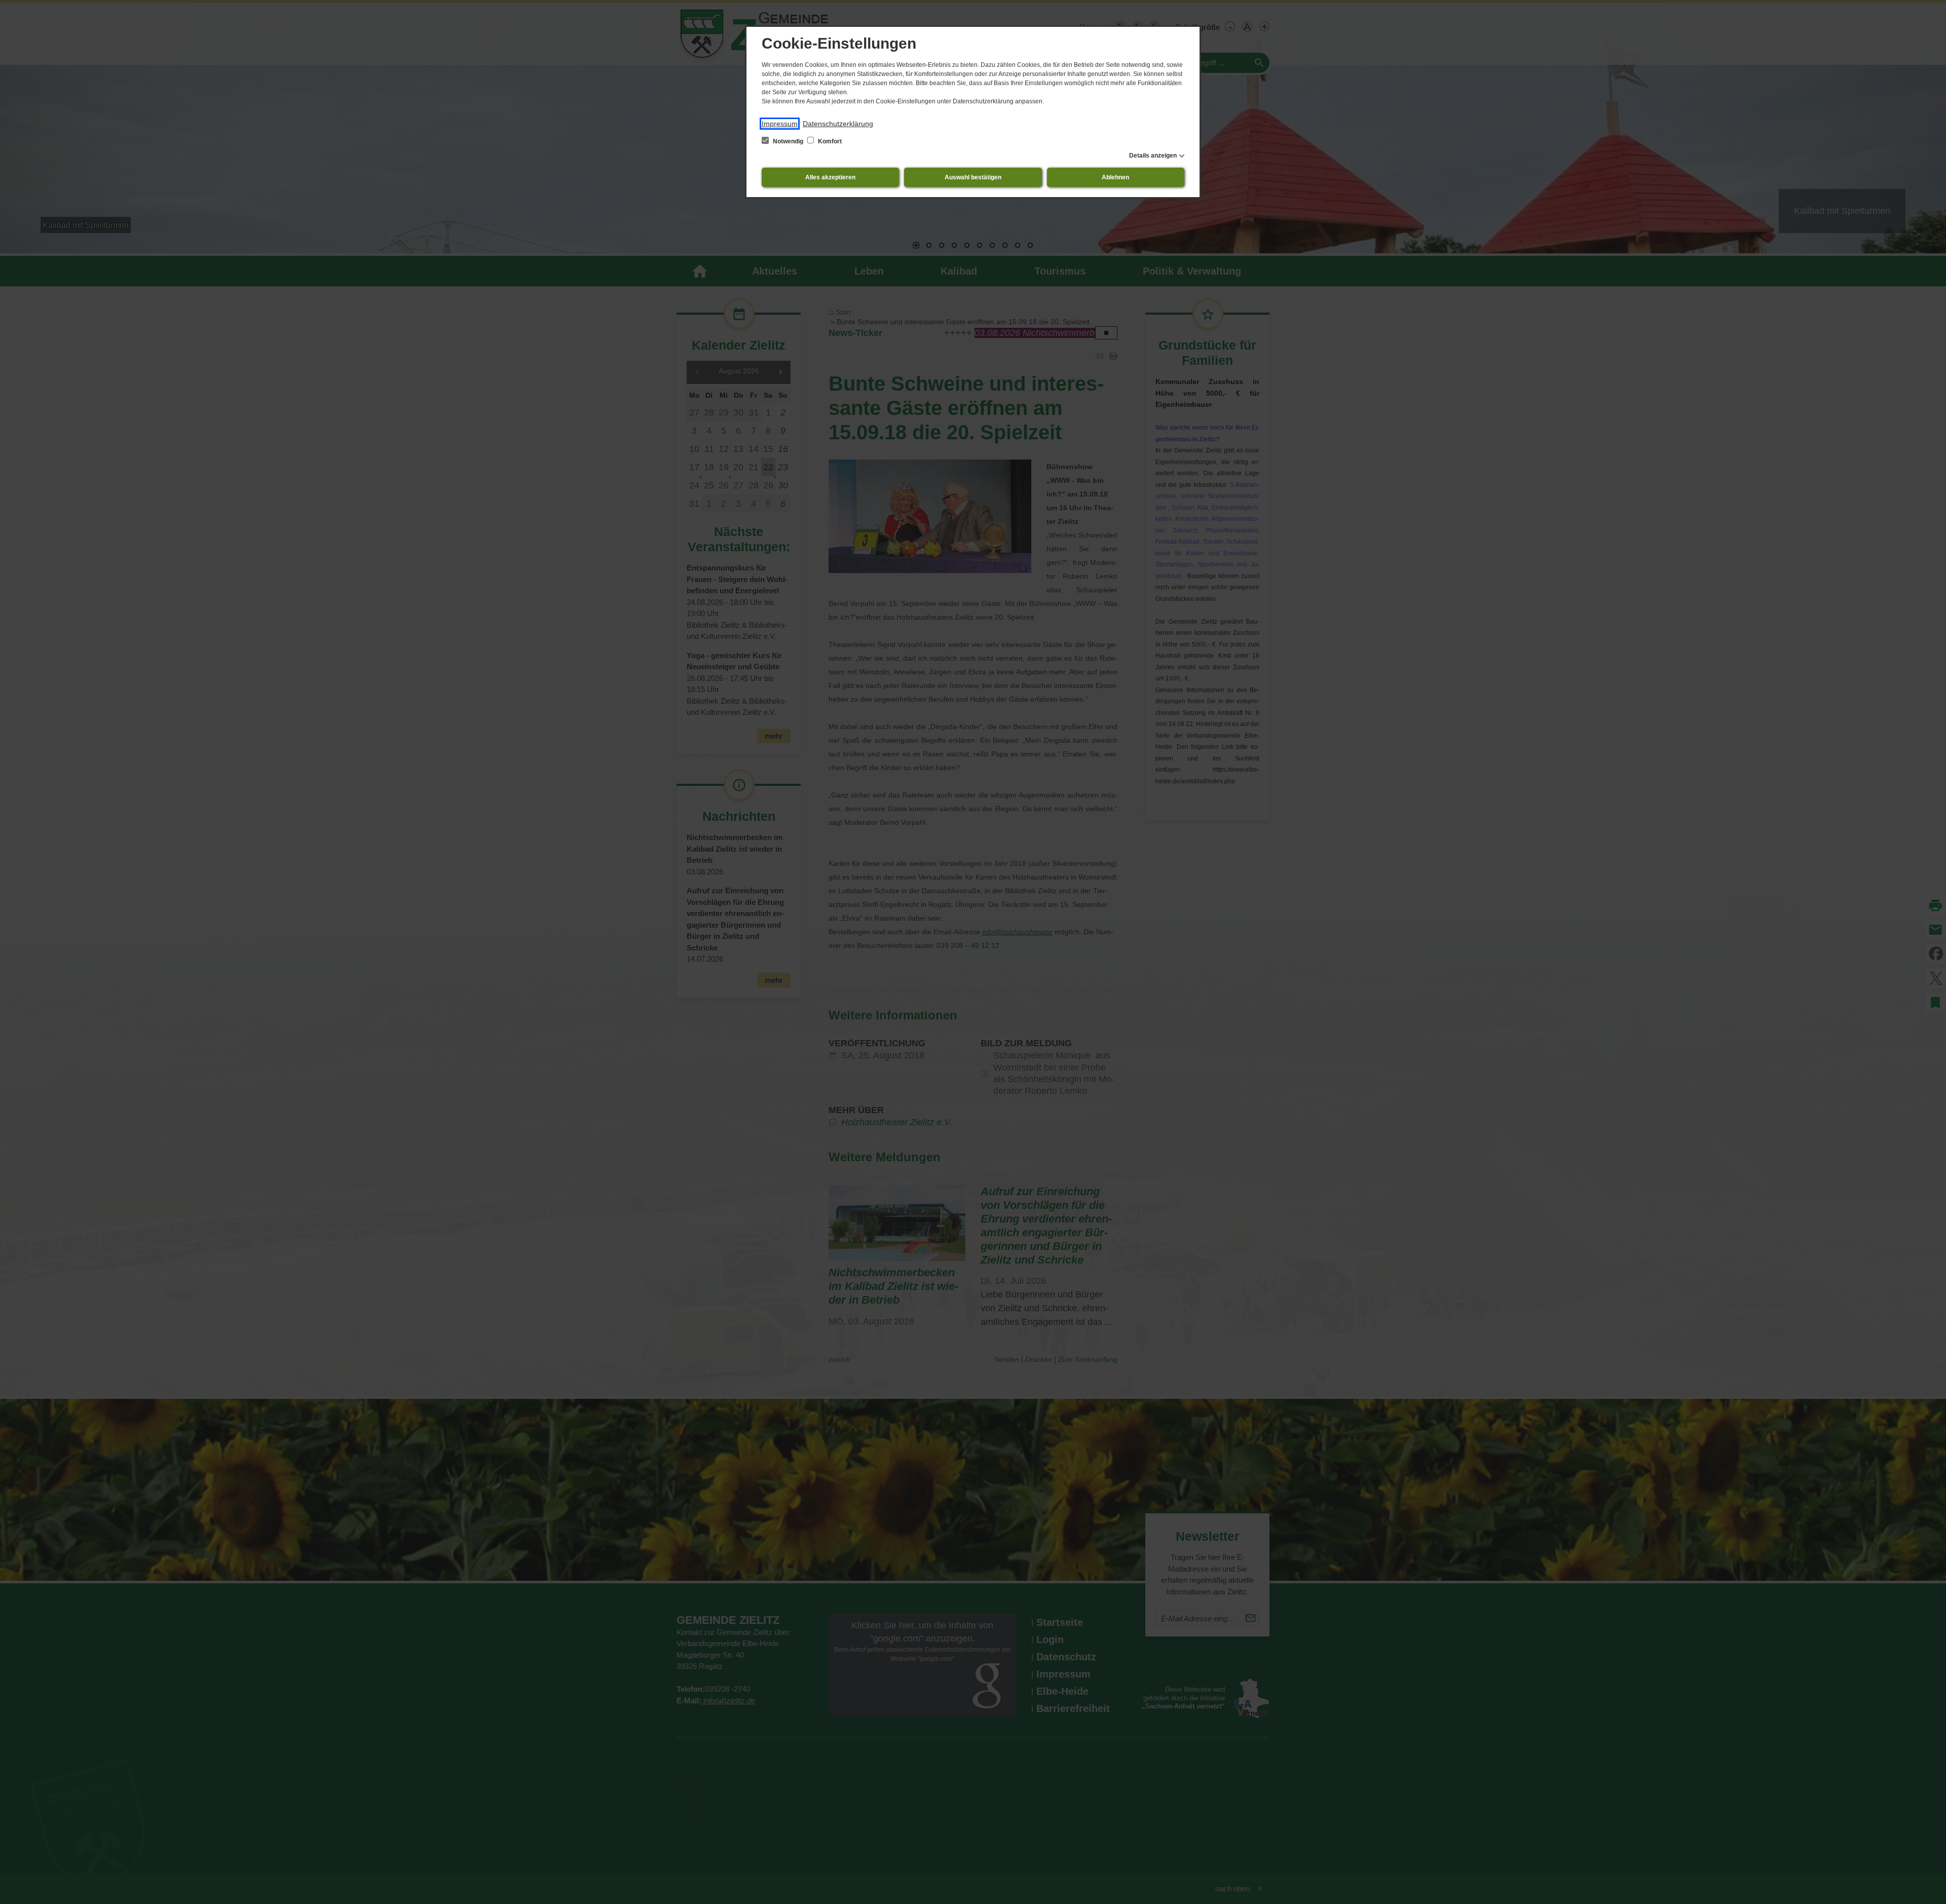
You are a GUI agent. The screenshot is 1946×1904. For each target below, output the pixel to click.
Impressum (780, 124)
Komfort (829, 141)
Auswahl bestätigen (973, 177)
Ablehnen (1115, 177)
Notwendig (788, 141)
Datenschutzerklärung (838, 124)
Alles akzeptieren (830, 177)
